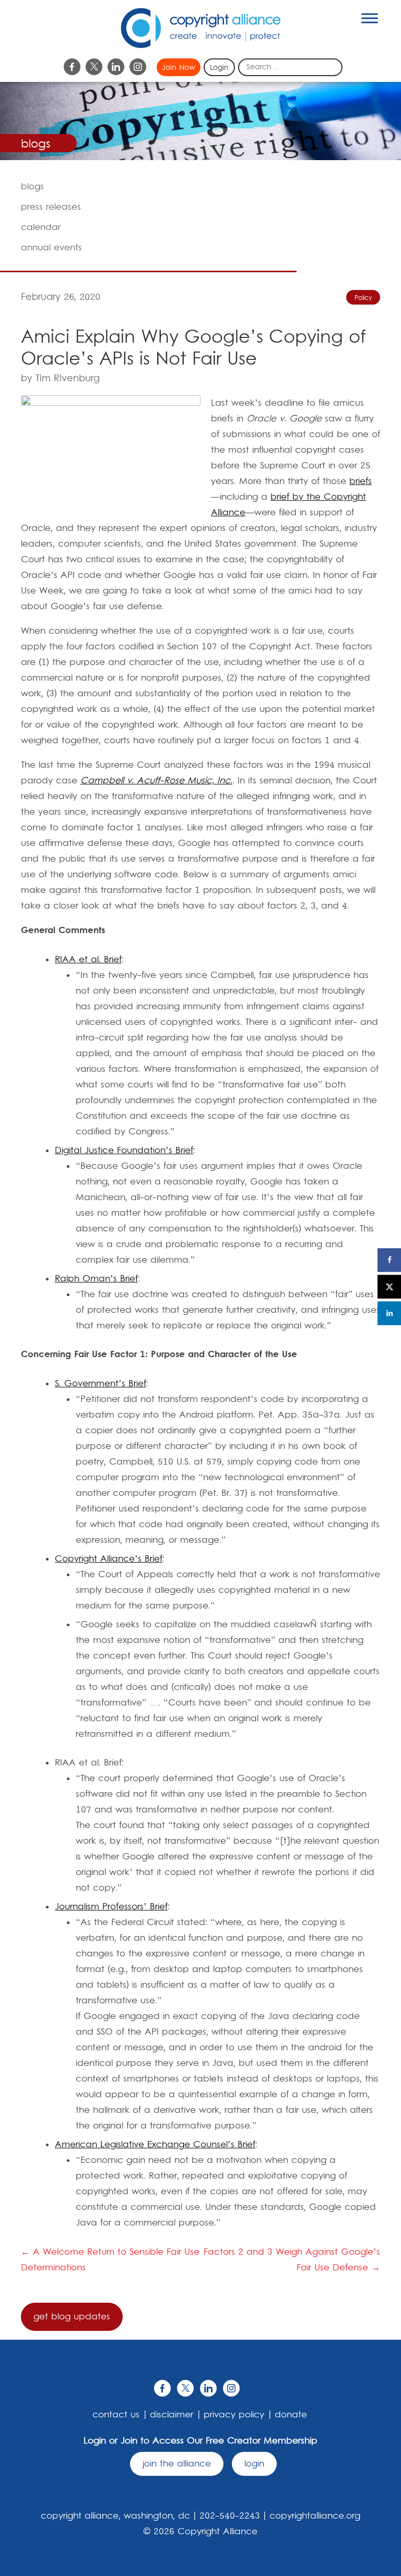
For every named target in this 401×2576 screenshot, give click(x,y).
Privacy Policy (234, 2415)
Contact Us (116, 2415)
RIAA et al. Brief (88, 960)
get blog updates (72, 2317)
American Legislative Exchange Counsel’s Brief (155, 2145)
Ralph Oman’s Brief (96, 1279)
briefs (361, 481)
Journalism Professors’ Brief (111, 1907)
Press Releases (51, 207)
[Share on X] (389, 1286)
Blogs (32, 187)
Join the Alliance (177, 2464)
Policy (363, 298)
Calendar (41, 227)
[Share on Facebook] (389, 1260)
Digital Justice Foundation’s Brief (124, 1151)
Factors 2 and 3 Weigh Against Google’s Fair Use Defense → (292, 2260)
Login (219, 68)
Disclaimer (172, 2415)
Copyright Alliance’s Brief (109, 1559)
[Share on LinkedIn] (389, 1313)
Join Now (179, 68)
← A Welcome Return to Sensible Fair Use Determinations (110, 2260)
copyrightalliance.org (315, 2516)
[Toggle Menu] (370, 18)
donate (291, 2415)
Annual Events (51, 248)
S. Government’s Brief (101, 1384)
